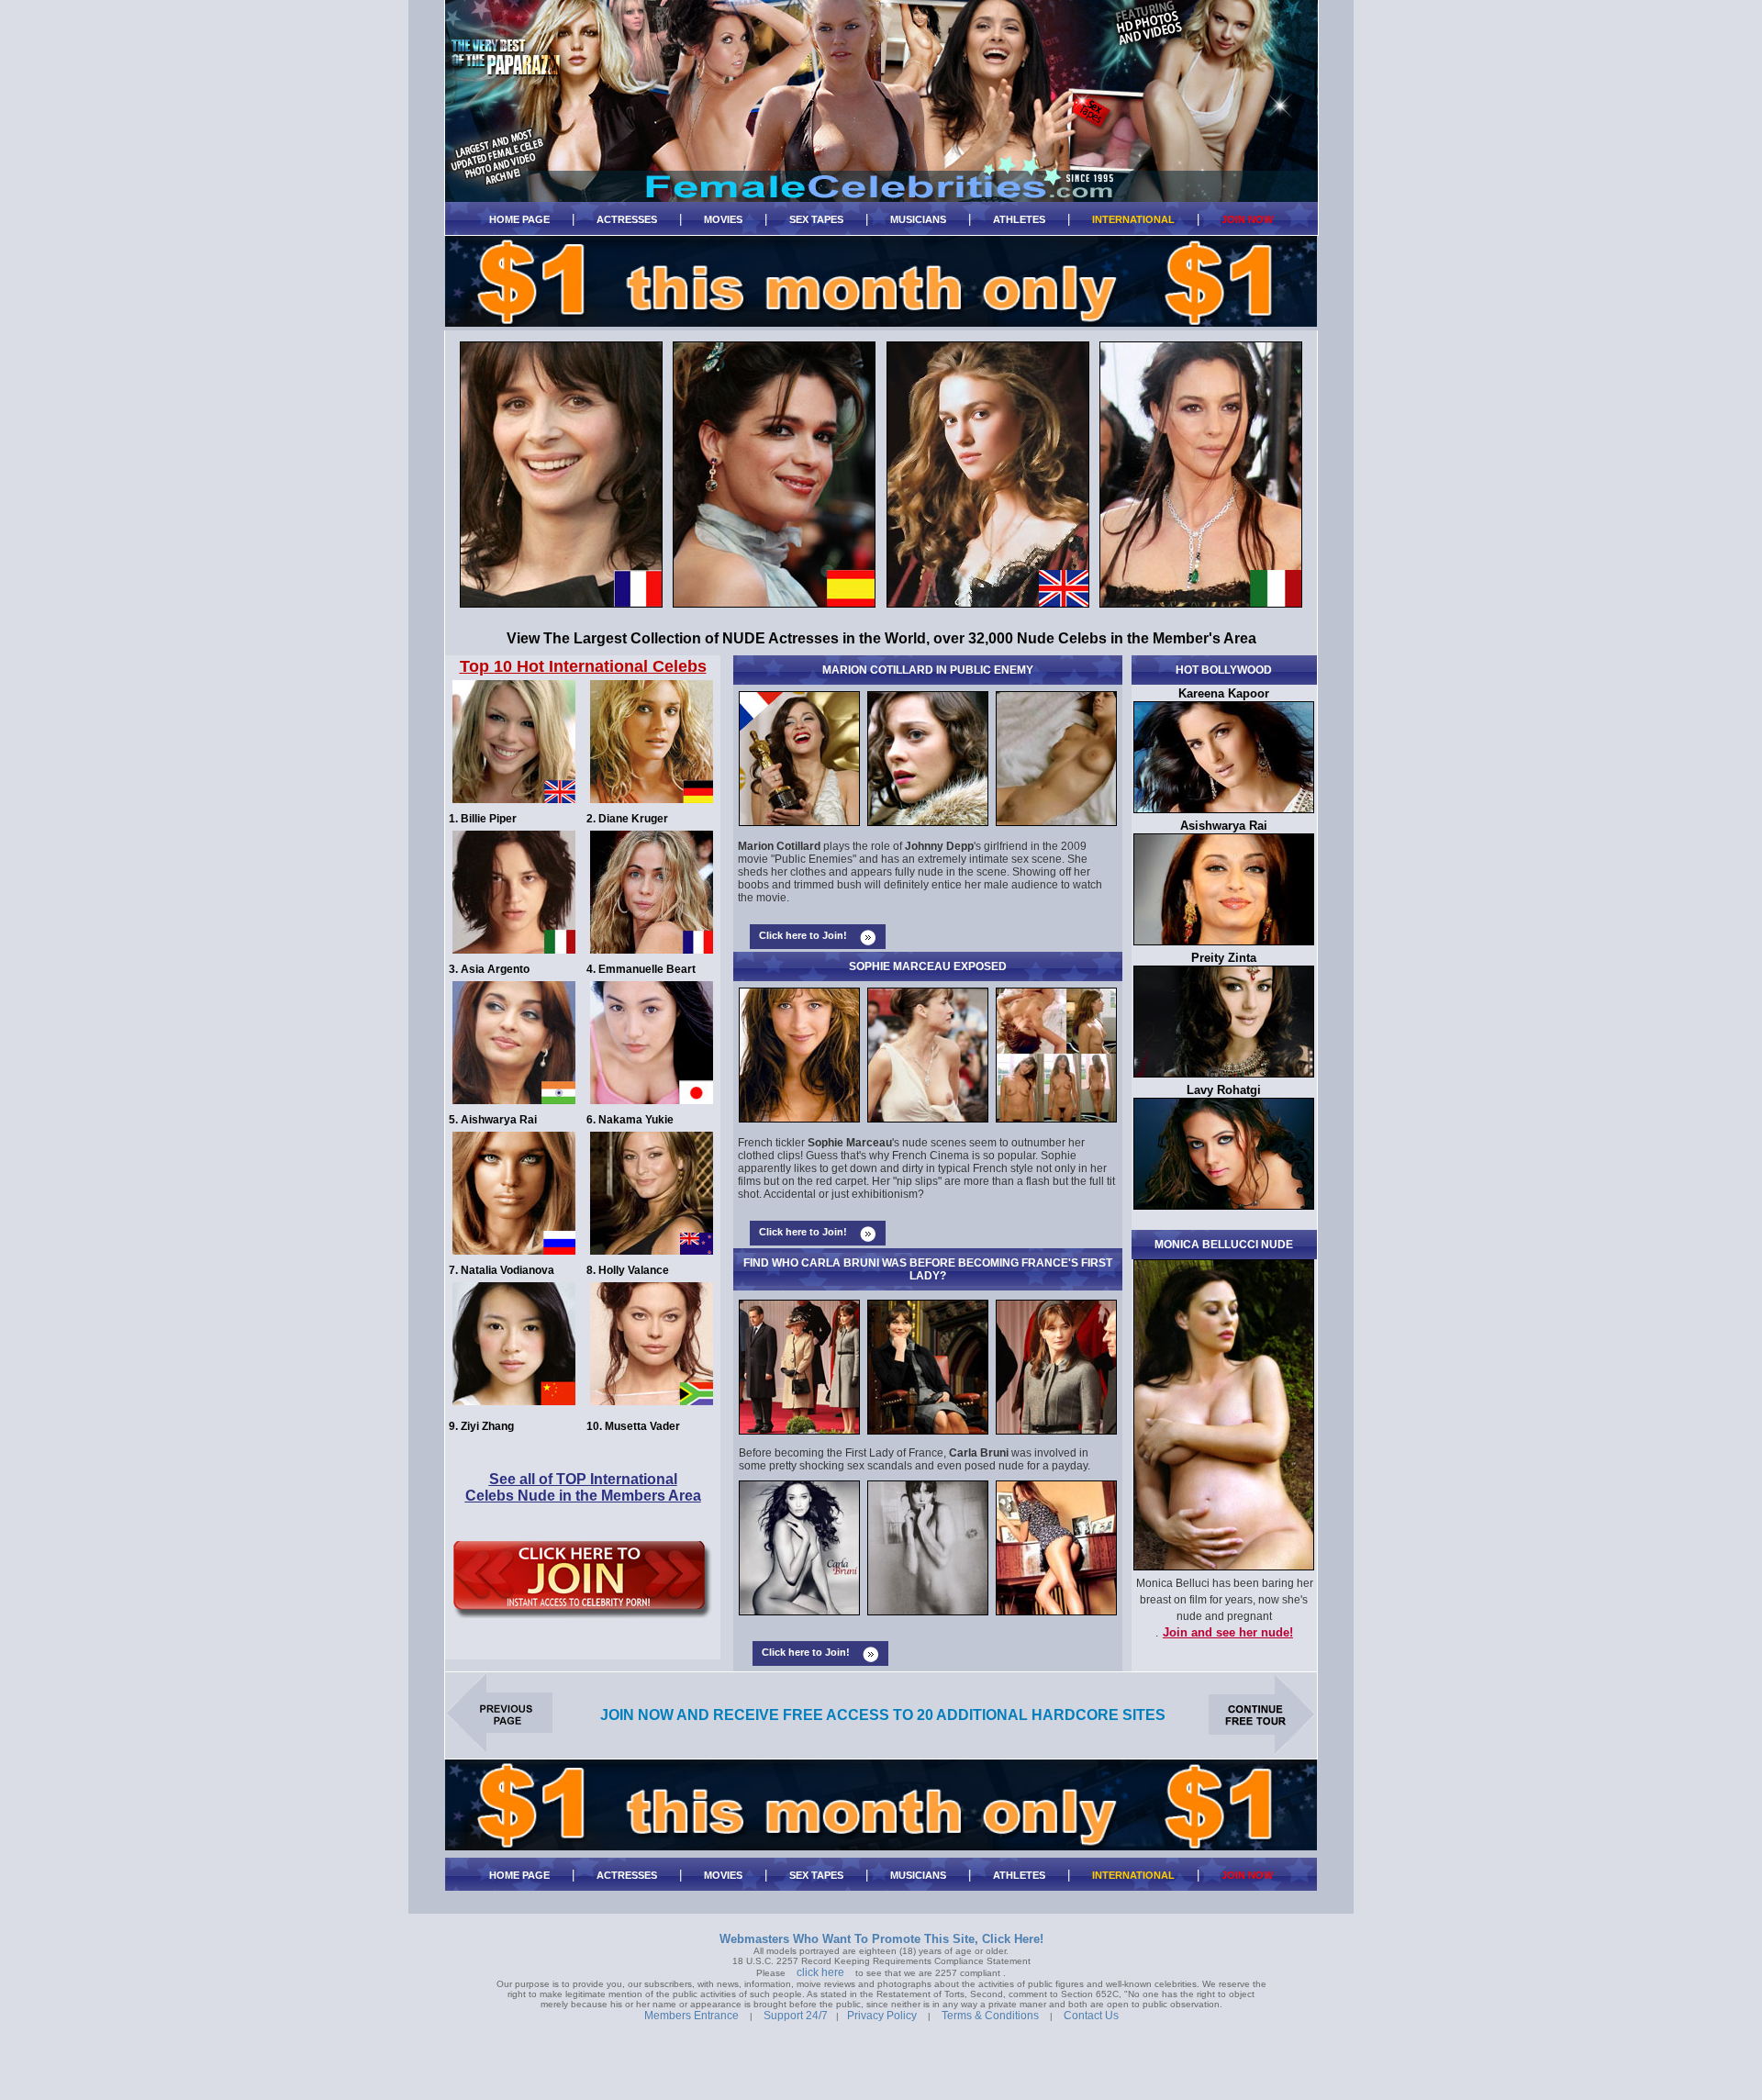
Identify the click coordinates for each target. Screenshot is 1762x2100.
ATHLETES (1019, 219)
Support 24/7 (796, 2016)
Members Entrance (691, 2016)
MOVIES (723, 219)
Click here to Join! (803, 935)
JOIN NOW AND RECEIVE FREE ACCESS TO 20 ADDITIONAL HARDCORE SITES (883, 1715)
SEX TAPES (816, 219)
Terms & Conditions (990, 2016)
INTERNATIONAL (1133, 219)
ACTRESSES (627, 219)
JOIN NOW (1247, 219)
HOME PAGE (519, 219)
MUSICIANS (918, 219)
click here (820, 1972)
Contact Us (1091, 2016)
